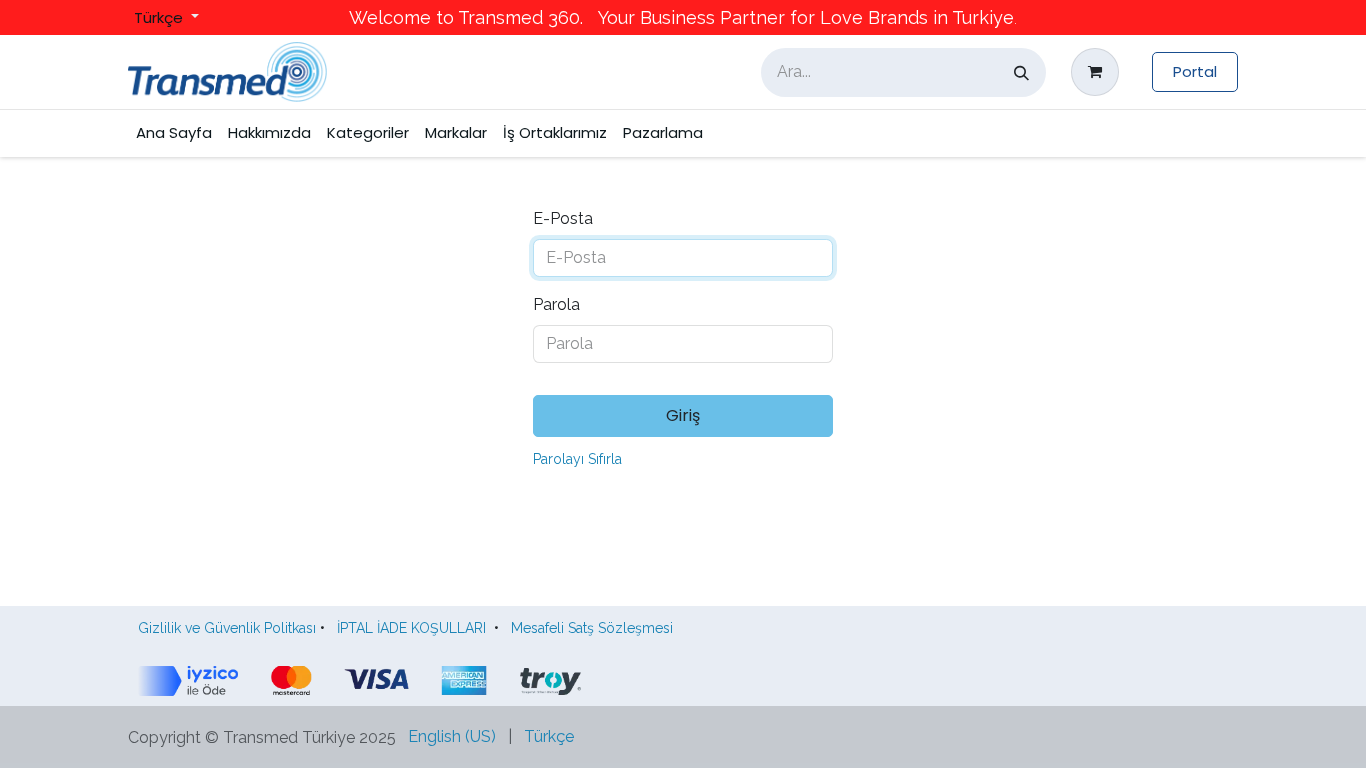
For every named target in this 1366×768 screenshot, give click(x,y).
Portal (1195, 71)
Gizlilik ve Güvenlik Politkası (227, 628)
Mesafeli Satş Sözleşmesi (596, 628)
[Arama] (1021, 72)
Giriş (683, 415)
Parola (556, 304)
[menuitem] (174, 133)
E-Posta (563, 218)
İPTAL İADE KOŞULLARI (411, 628)
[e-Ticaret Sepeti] (1099, 72)
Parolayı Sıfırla (577, 459)
